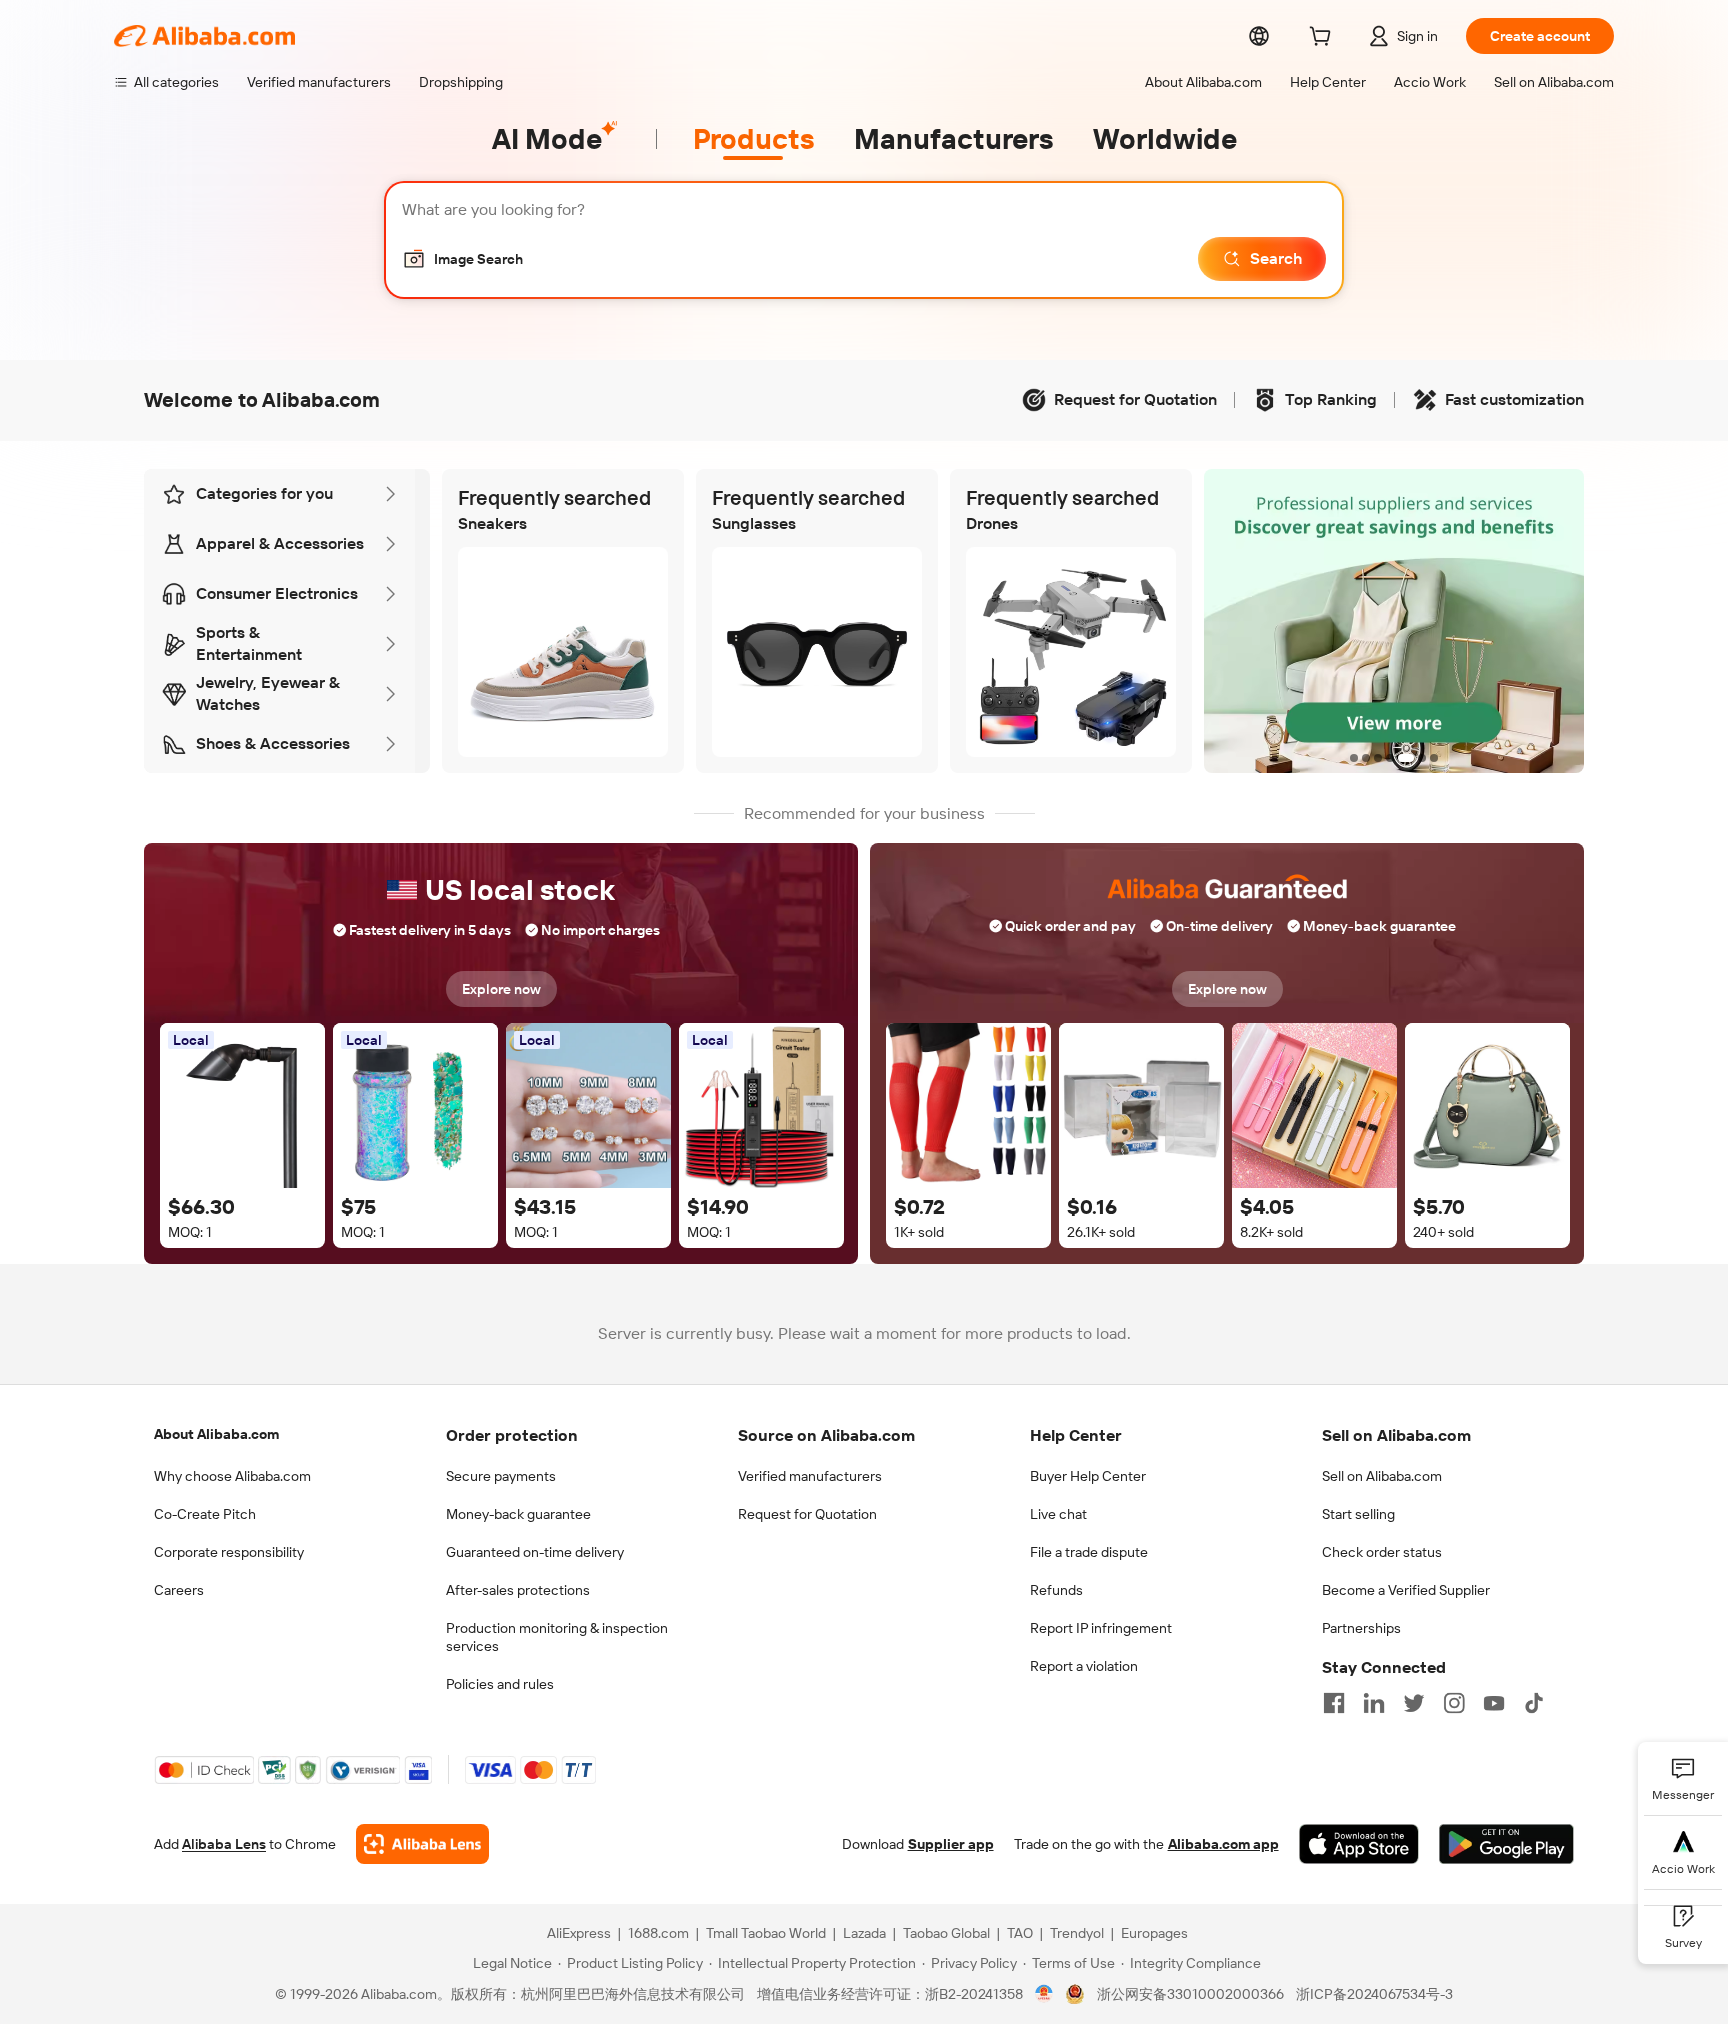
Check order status (1382, 1552)
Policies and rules (500, 1684)
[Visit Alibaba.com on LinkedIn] (1374, 1703)
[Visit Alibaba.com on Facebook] (1334, 1703)
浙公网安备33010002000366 (1190, 1994)
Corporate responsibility (229, 1552)
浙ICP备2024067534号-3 (1374, 1994)
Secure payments (501, 1476)
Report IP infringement (1101, 1628)
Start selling (1358, 1514)
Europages (1154, 1933)
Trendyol (1077, 1933)
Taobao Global (946, 1933)
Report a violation (1084, 1666)
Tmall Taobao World (766, 1933)
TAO (1020, 1933)
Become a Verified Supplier (1406, 1590)
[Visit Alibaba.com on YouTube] (1494, 1703)
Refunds (1056, 1590)
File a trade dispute (1089, 1552)
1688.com (658, 1933)
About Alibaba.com (216, 1434)
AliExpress (579, 1933)
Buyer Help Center (1088, 1476)
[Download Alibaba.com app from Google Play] (1506, 1844)
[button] (462, 259)
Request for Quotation (807, 1514)
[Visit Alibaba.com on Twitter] (1414, 1703)
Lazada (864, 1933)
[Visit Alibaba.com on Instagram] (1454, 1703)
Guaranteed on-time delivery (535, 1552)
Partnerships (1361, 1628)
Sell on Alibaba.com (1382, 1476)
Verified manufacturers (810, 1476)
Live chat (1058, 1514)
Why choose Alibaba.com (232, 1476)
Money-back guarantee (518, 1514)
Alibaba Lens (224, 1844)
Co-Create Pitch (205, 1514)
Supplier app (951, 1844)
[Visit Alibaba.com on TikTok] (1534, 1703)
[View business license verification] (1044, 1994)
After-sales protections (518, 1590)
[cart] (1324, 39)
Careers (179, 1590)
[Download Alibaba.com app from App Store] (1359, 1844)
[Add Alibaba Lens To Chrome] (422, 1844)
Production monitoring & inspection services (557, 1637)
